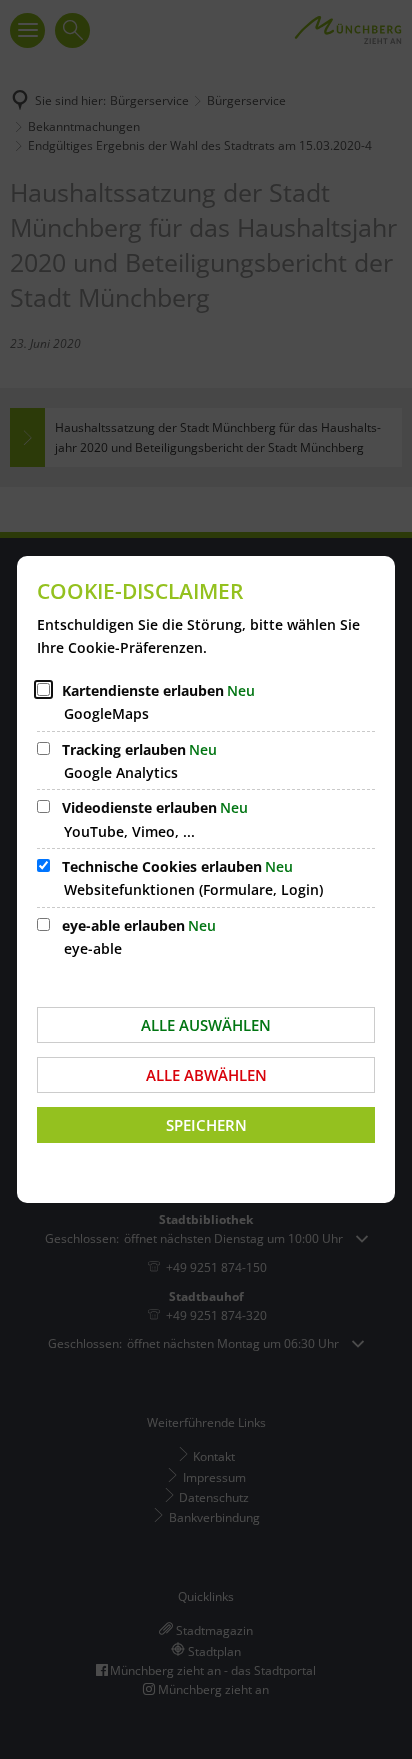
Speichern (206, 1125)
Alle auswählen (206, 1025)
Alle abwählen (206, 1075)
